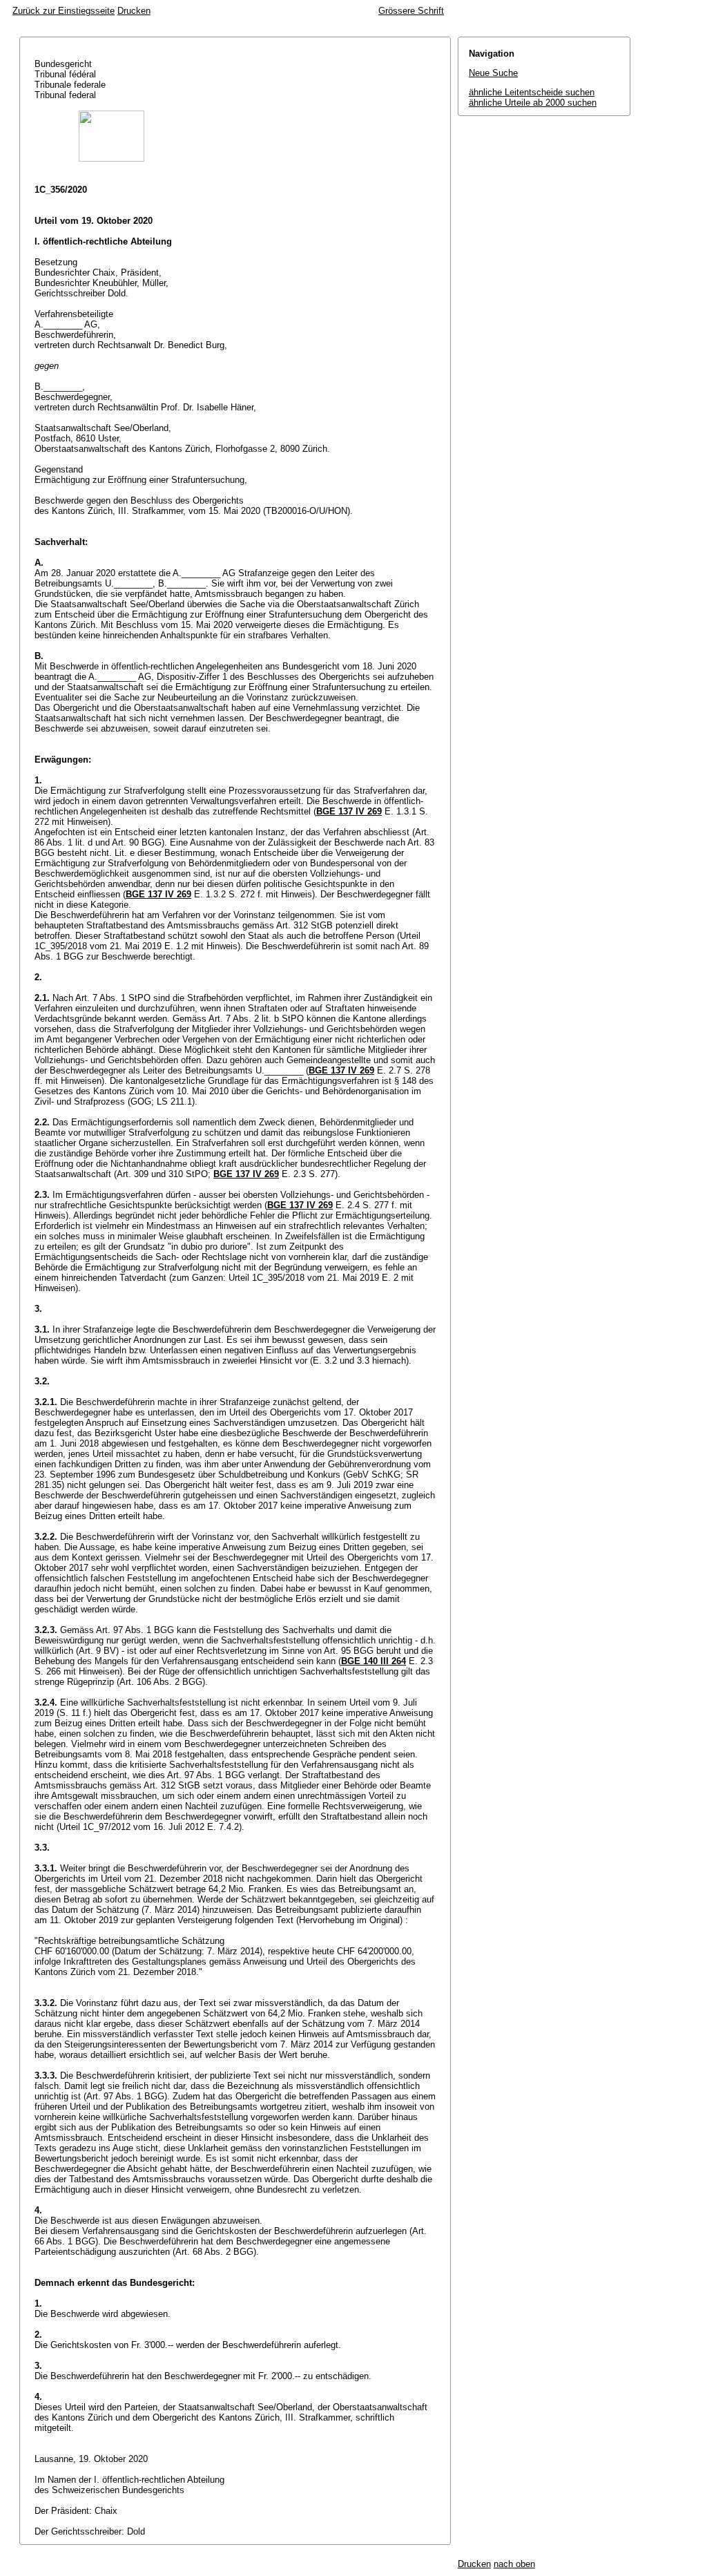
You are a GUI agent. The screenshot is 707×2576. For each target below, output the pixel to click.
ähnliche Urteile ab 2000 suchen (533, 103)
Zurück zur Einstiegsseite (64, 11)
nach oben (514, 2564)
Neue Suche (493, 73)
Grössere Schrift (411, 11)
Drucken (134, 11)
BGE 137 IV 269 (349, 811)
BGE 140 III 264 (374, 1661)
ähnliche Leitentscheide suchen (532, 92)
